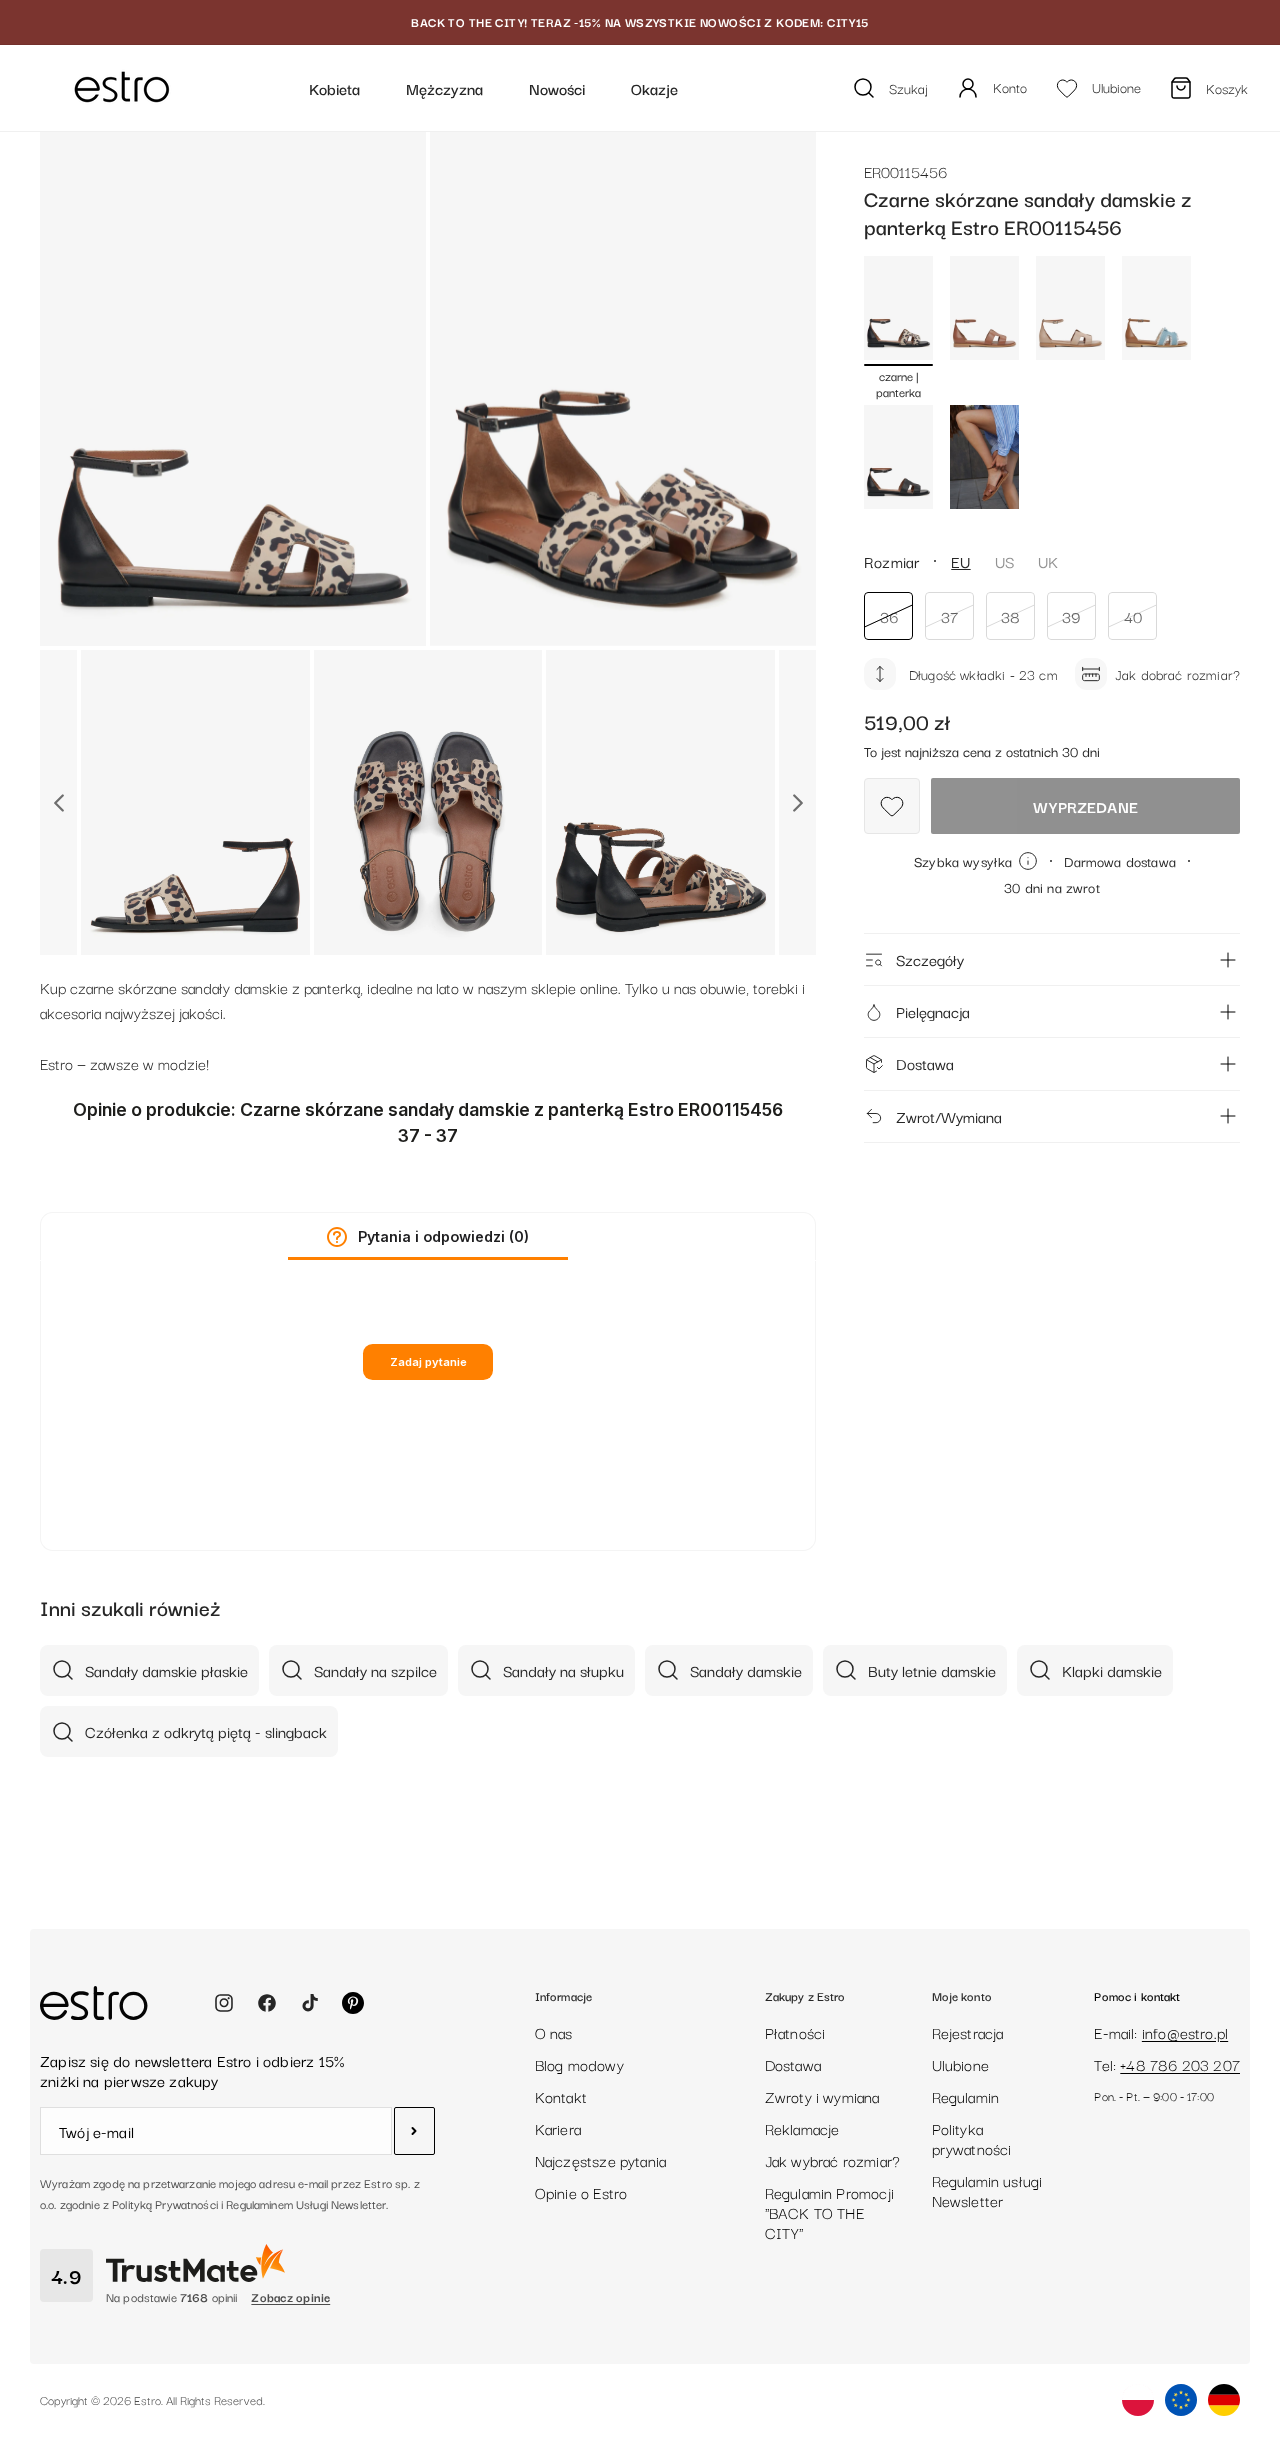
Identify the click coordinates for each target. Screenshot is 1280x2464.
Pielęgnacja (933, 1011)
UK (1048, 561)
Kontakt (561, 2096)
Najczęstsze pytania (600, 2160)
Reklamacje (802, 2128)
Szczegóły (930, 959)
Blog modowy (579, 2064)
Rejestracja (968, 2032)
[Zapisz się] (414, 2131)
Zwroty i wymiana (822, 2096)
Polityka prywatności (972, 2138)
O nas (554, 2032)
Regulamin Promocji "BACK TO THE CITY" (829, 2212)
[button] (337, 1237)
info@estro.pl (1185, 2032)
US (1004, 561)
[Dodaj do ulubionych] (892, 806)
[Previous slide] (58, 802)
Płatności (795, 2032)
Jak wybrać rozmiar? (832, 2160)
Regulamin (966, 2096)
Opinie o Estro (581, 2192)
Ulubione (960, 2064)
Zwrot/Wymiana (949, 1116)
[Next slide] (797, 802)
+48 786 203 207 (1180, 2064)
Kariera (558, 2128)
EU (960, 561)
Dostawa (925, 1063)
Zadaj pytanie (428, 1362)
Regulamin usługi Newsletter (987, 2190)
